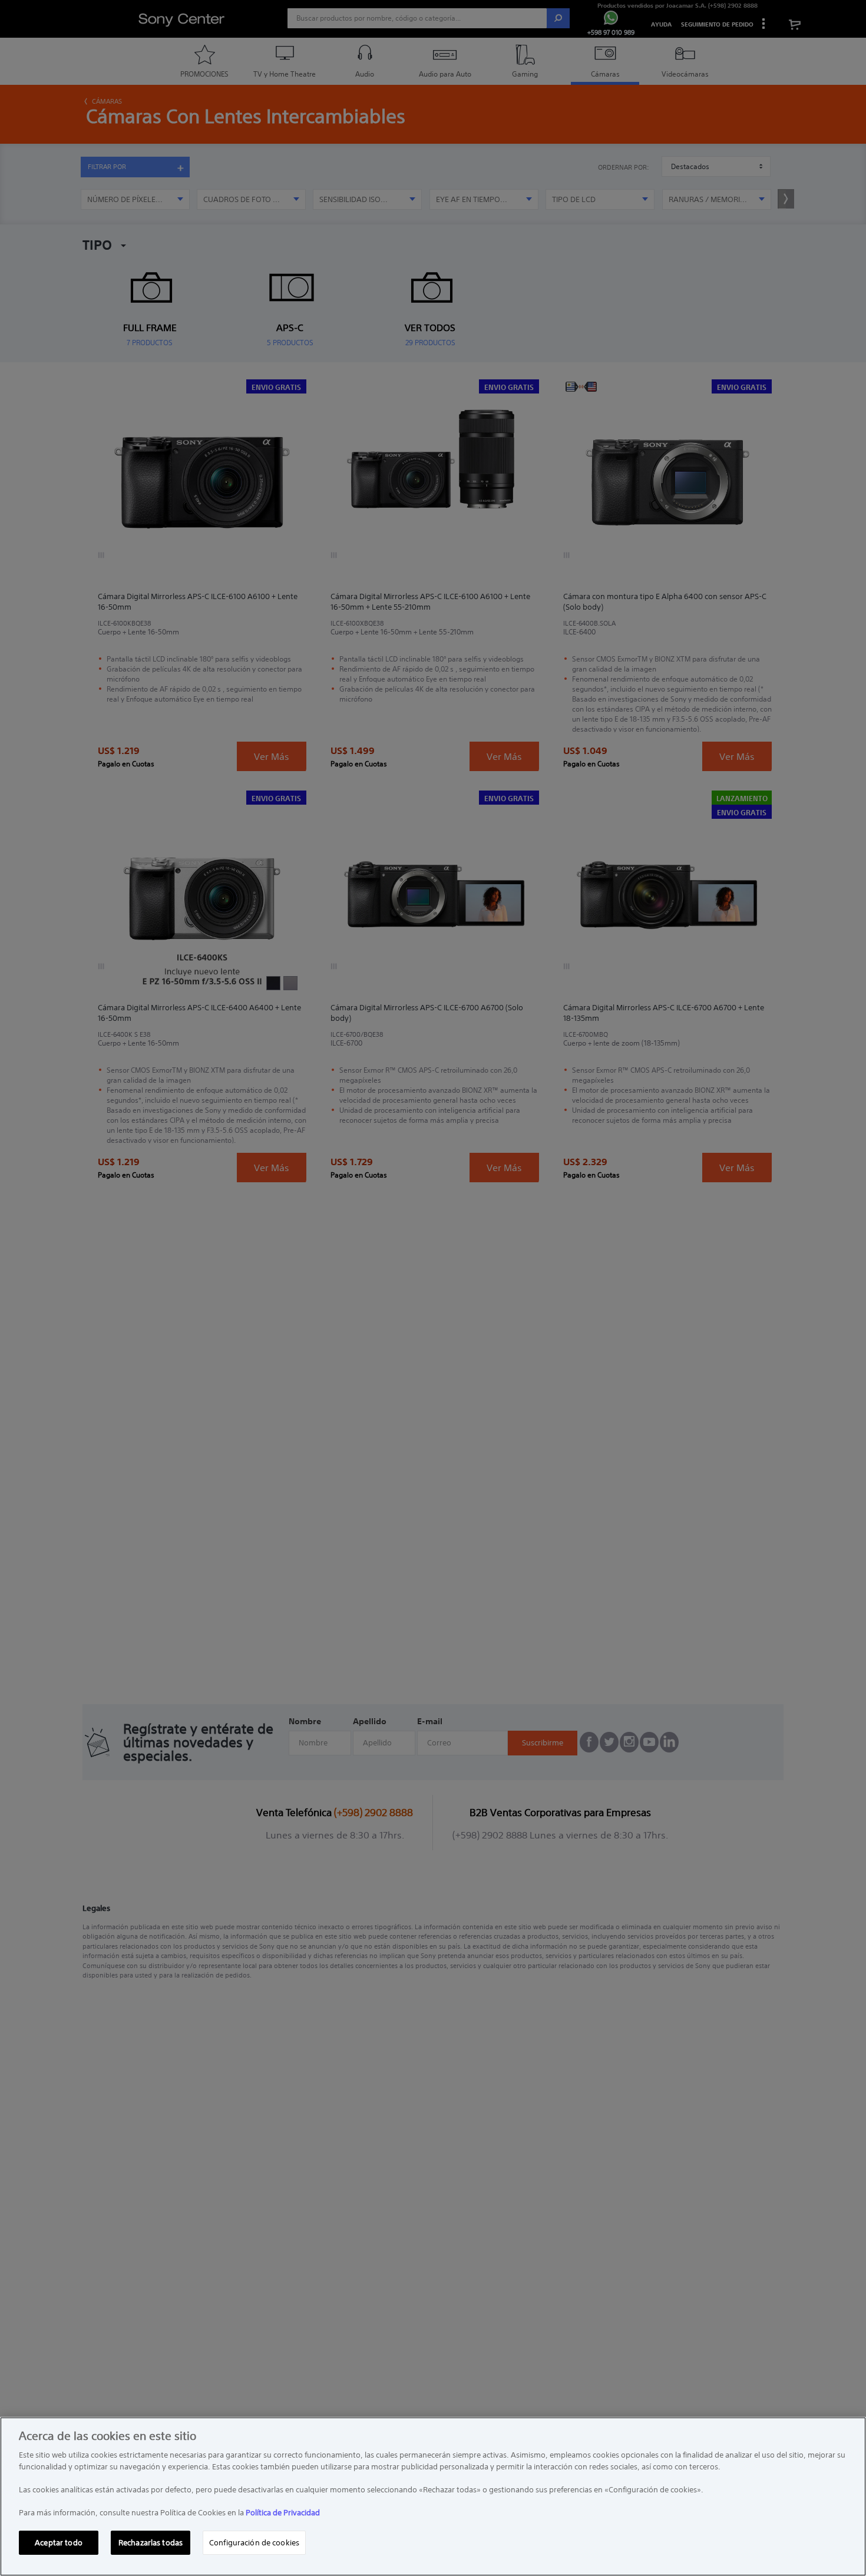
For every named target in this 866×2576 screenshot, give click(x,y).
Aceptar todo (59, 2542)
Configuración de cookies (254, 2542)
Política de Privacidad (283, 2513)
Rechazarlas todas (151, 2542)
